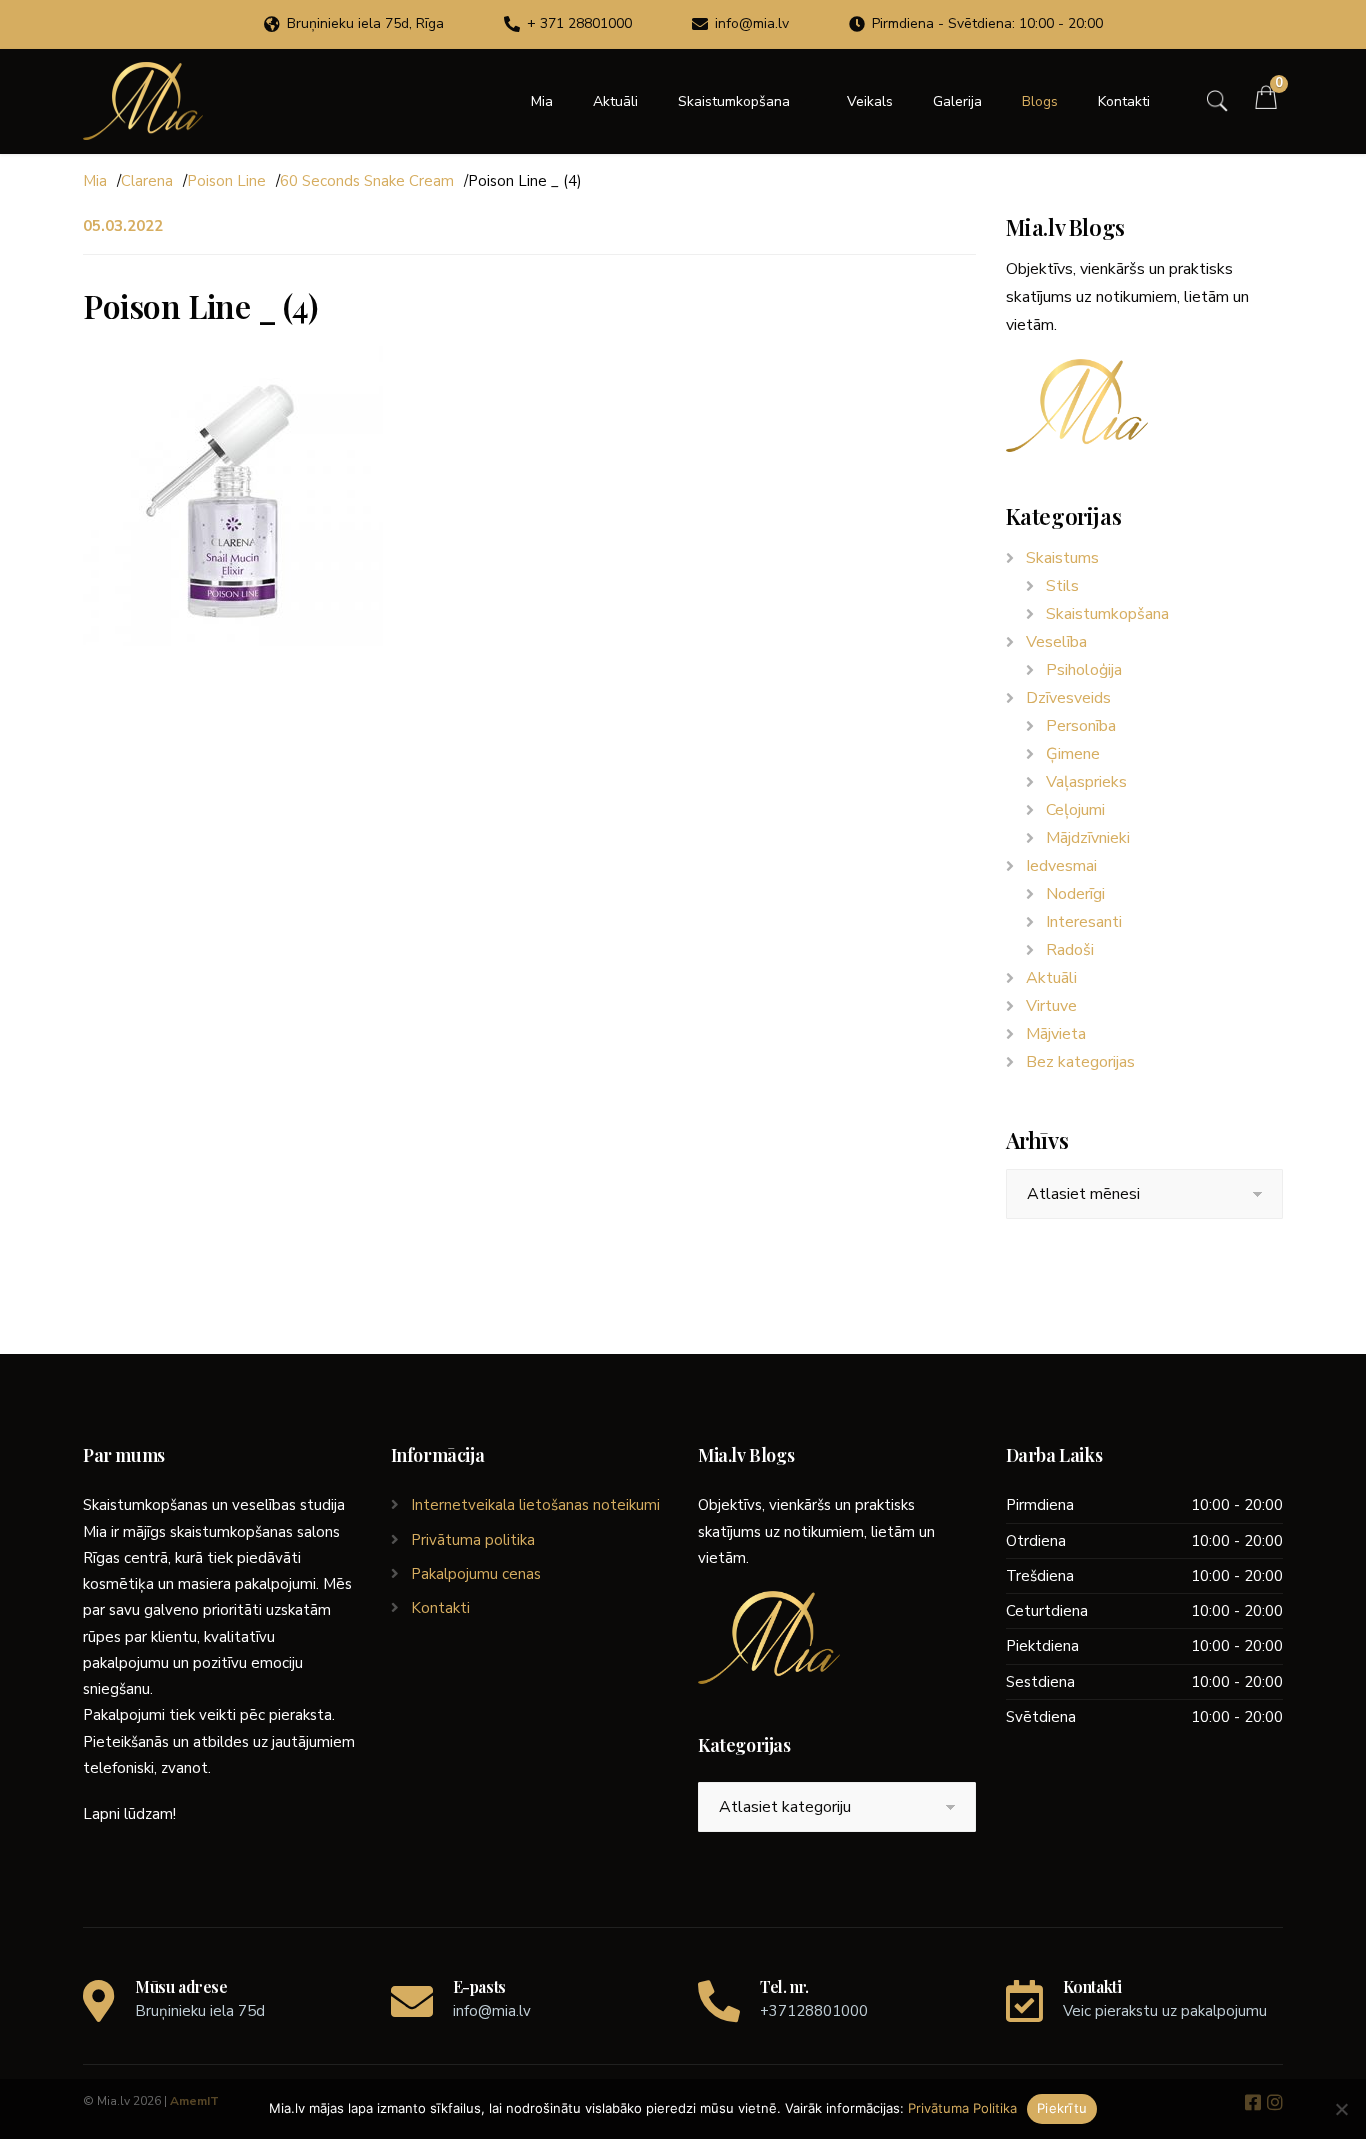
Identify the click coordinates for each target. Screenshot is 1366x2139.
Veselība (1056, 642)
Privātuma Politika (962, 2108)
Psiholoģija (1084, 670)
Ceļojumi (1075, 810)
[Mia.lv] (143, 101)
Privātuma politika (473, 1540)
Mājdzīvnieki (1088, 838)
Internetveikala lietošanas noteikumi (535, 1505)
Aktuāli (615, 101)
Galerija (957, 101)
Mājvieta (1056, 1034)
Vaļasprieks (1086, 782)
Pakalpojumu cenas (476, 1574)
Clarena (147, 181)
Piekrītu (1062, 2108)
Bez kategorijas (1080, 1062)
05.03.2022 (123, 226)
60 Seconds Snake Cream (367, 181)
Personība (1081, 726)
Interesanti (1084, 922)
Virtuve (1051, 1006)
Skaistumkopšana (734, 101)
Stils (1062, 586)
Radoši (1070, 950)
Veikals (870, 101)
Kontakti (1124, 101)
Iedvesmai (1061, 866)
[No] (1341, 2109)
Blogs (1040, 101)
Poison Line (226, 181)
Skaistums (1062, 558)
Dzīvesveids (1068, 698)
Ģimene (1073, 754)
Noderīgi (1075, 894)
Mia (542, 101)
